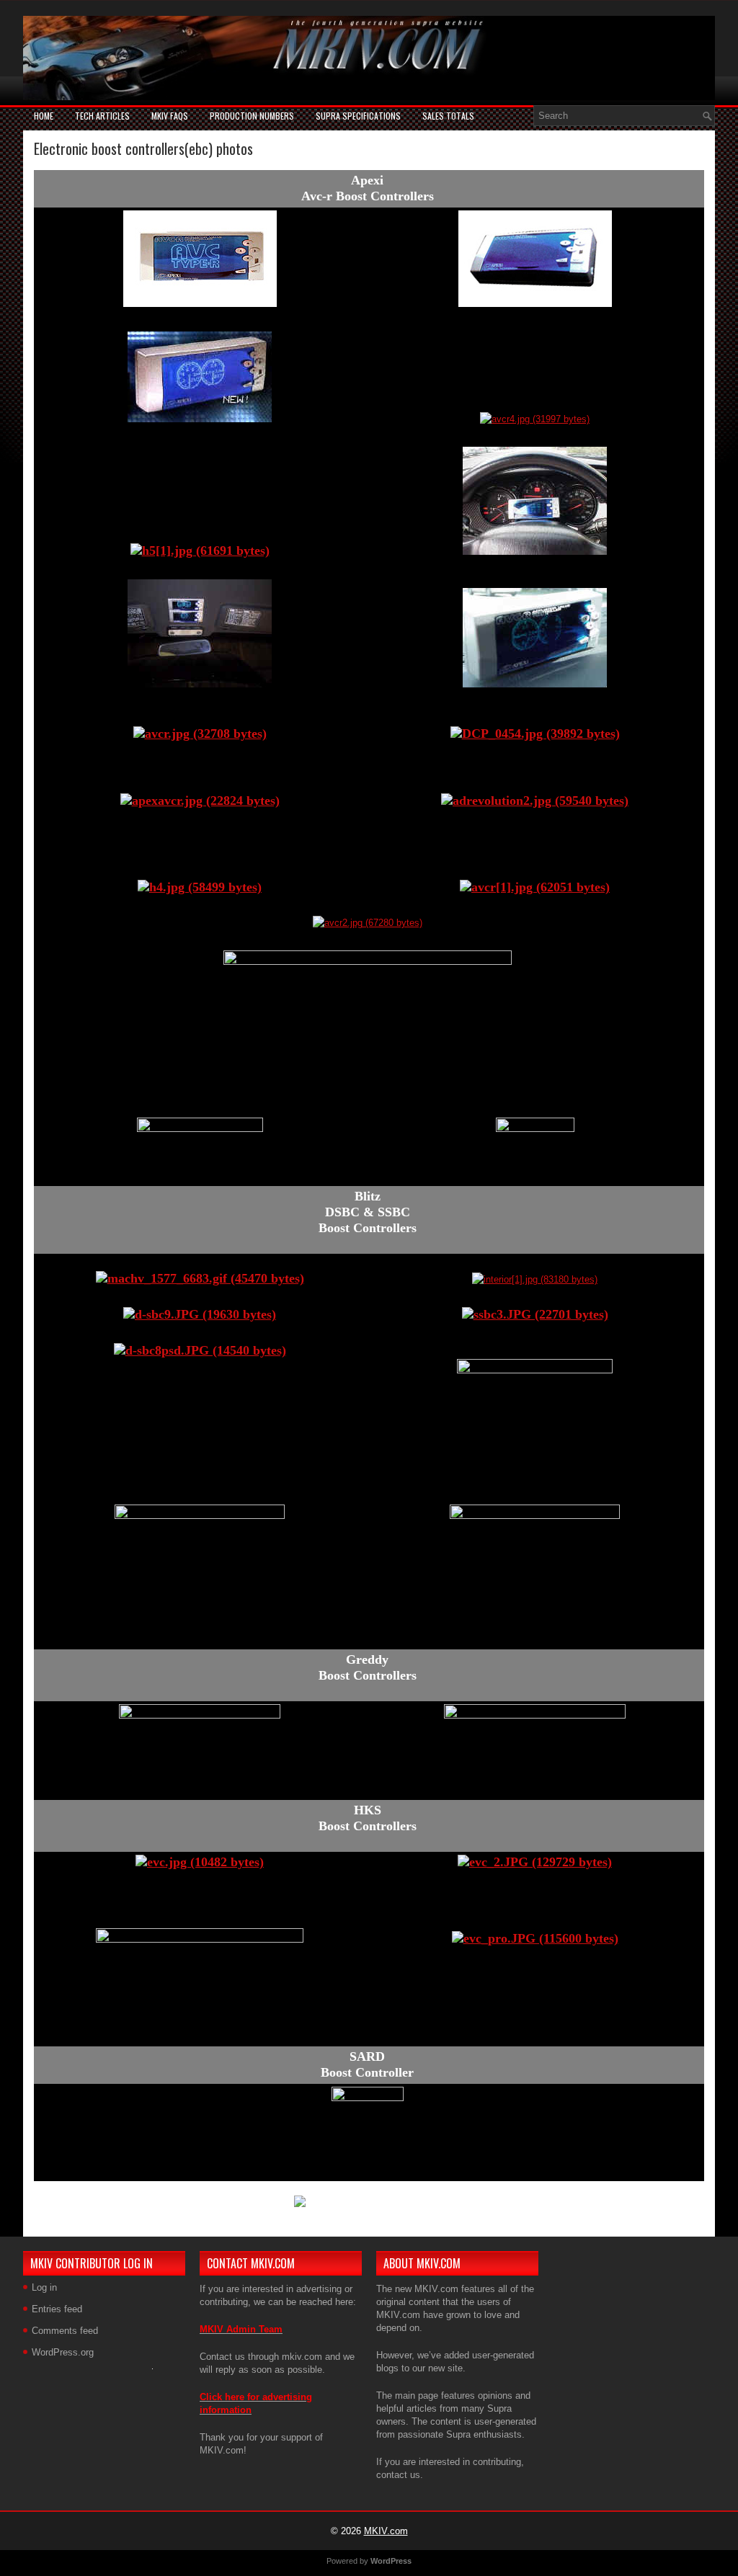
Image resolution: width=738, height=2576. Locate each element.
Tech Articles (102, 116)
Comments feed (65, 2331)
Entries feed (57, 2309)
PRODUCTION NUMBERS (252, 116)
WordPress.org (63, 2352)
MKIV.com (386, 2531)
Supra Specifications (358, 116)
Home (44, 116)
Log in (44, 2287)
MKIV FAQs (170, 116)
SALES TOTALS (448, 116)
